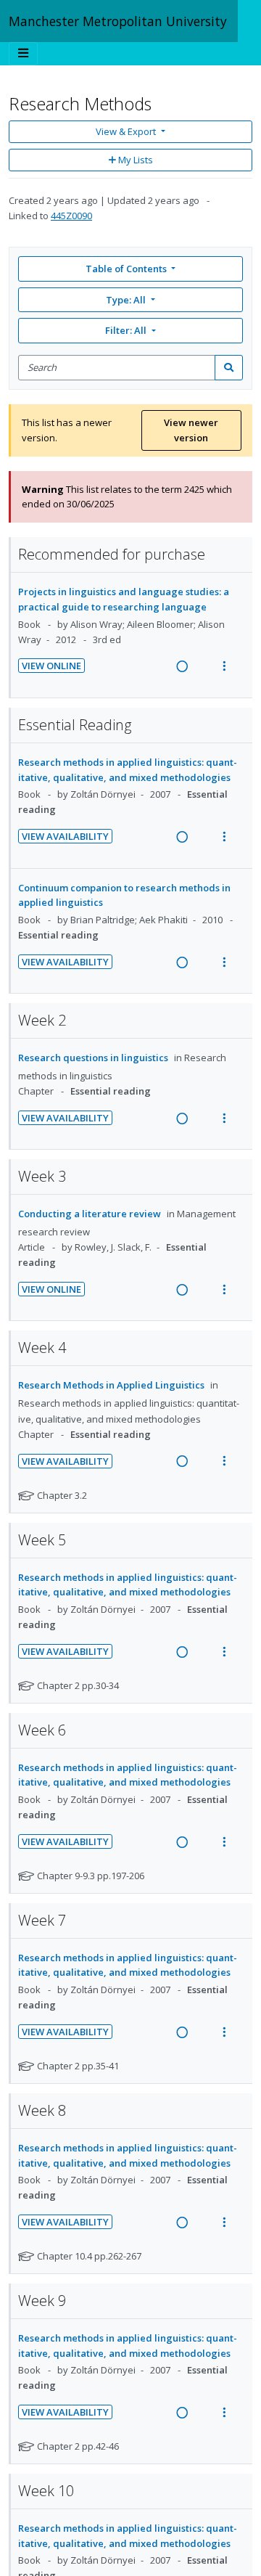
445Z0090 (71, 216)
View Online (51, 666)
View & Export (126, 131)
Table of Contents (126, 269)
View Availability (65, 836)
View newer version (191, 430)
